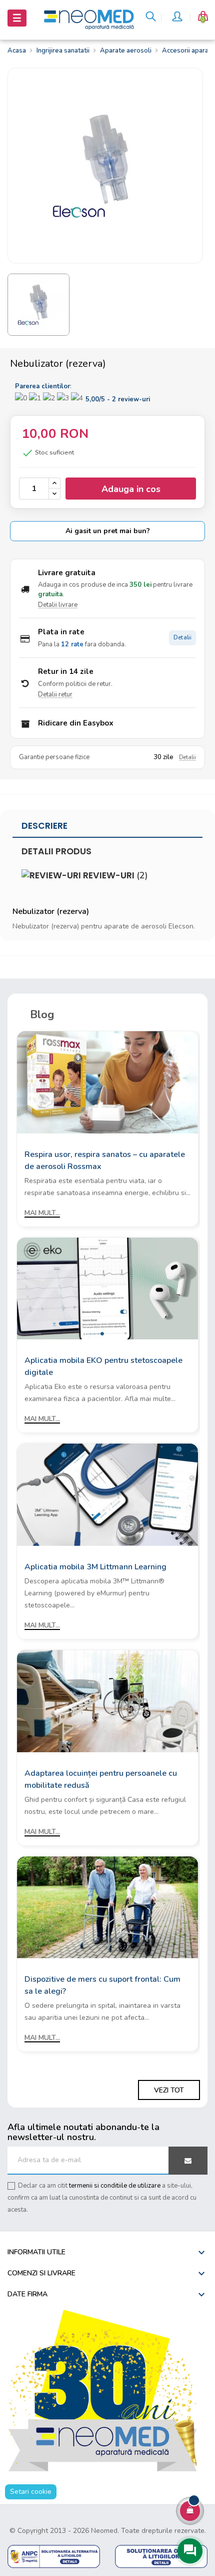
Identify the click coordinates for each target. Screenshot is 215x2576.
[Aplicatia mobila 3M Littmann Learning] (107, 1494)
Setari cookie (31, 2492)
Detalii (182, 638)
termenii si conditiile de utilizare (115, 2186)
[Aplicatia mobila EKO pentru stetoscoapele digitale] (107, 1288)
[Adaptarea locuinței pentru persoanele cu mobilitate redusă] (107, 1700)
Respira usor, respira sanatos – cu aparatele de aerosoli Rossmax (105, 1160)
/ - (118, 399)
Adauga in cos (131, 489)
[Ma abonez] (188, 2161)
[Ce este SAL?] (54, 2556)
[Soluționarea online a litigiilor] (161, 2556)
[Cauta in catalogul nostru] (151, 18)
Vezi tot (169, 2090)
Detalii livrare (58, 605)
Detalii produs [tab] (56, 851)
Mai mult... (42, 1213)
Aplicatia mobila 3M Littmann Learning (95, 1567)
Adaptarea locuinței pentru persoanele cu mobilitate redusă (101, 1779)
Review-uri (114, 875)
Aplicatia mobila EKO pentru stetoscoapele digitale (103, 1366)
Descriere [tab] (44, 826)
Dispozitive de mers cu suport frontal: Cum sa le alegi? (102, 1985)
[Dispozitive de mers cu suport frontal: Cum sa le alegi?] (107, 1907)
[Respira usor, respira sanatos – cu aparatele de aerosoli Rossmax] (107, 1082)
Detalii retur (55, 694)
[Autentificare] (178, 18)
